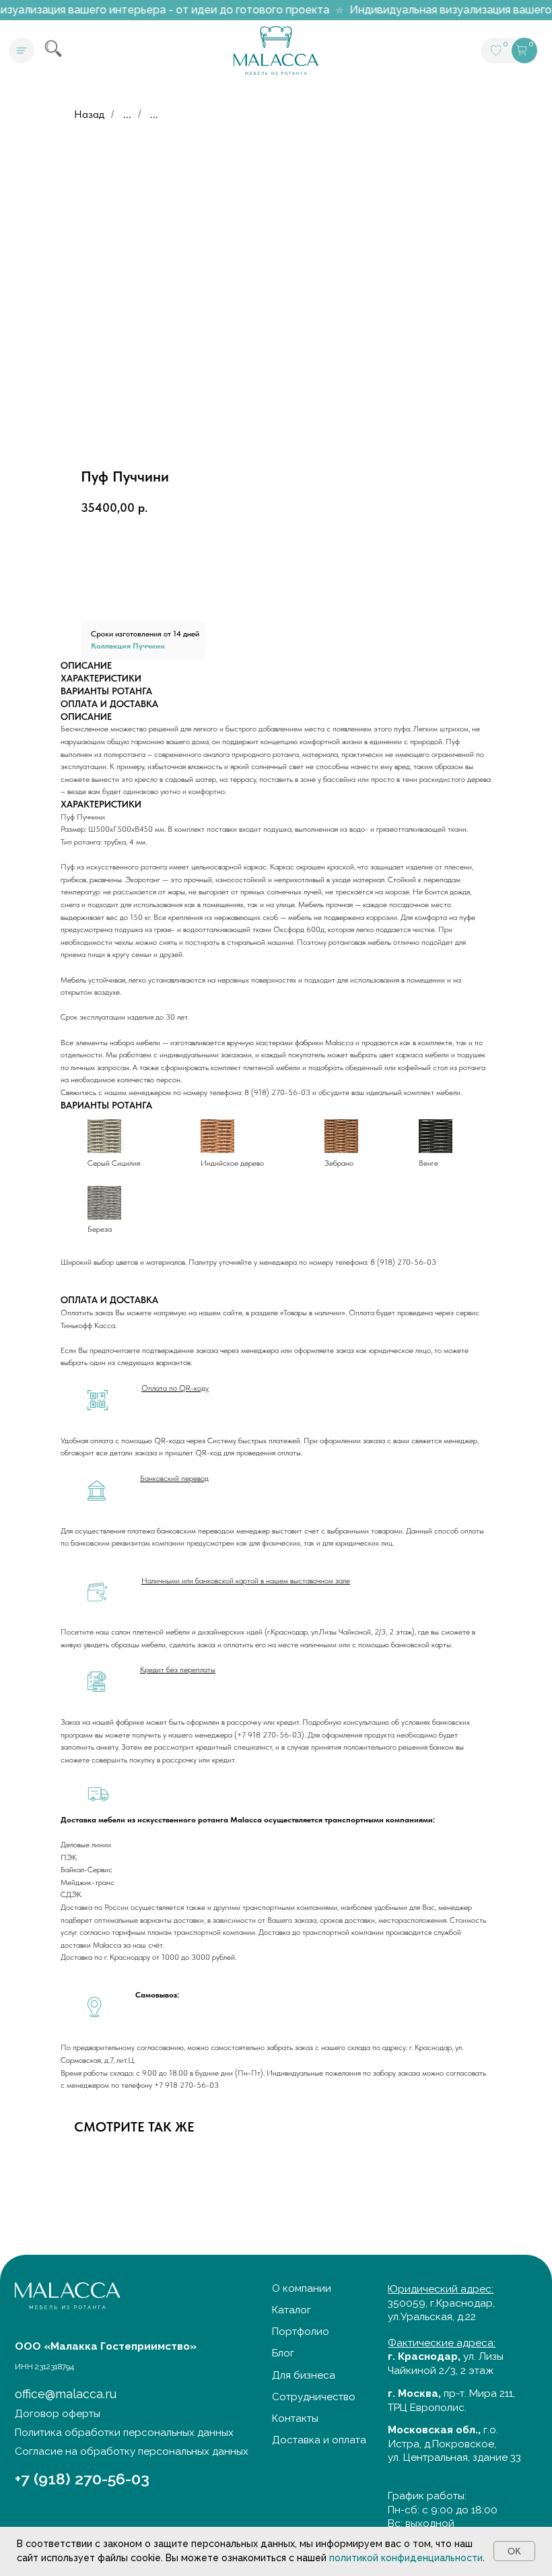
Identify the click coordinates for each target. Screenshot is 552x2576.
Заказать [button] (157, 585)
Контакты (295, 2418)
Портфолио (301, 2332)
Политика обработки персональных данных (124, 2433)
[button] (22, 51)
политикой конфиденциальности (406, 2558)
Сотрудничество (314, 2397)
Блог (283, 2353)
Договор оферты (58, 2414)
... (127, 114)
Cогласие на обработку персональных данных (132, 2451)
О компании (302, 2288)
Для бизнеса (304, 2375)
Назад (89, 114)
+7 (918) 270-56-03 (82, 2479)
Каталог (291, 2310)
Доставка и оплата (319, 2440)
